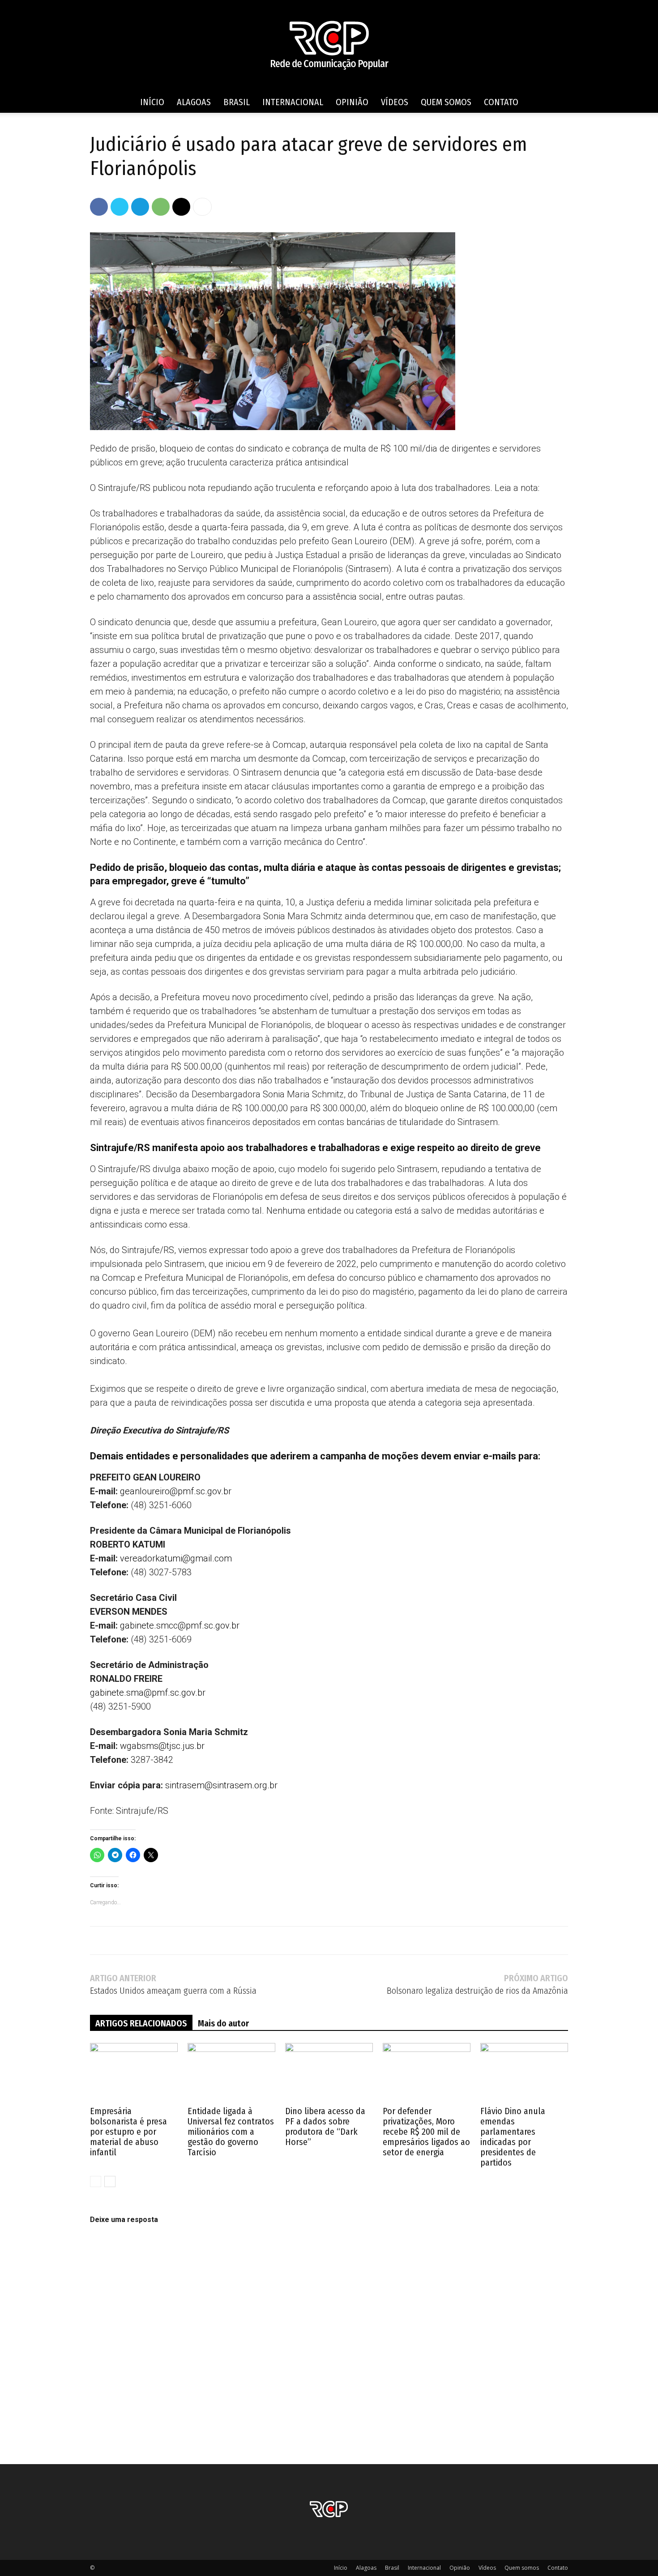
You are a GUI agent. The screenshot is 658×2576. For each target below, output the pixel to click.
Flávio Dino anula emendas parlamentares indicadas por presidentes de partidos (513, 2137)
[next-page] (110, 2181)
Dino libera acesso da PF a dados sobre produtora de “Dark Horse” (325, 2126)
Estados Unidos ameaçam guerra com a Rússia (173, 1991)
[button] (557, 103)
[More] (202, 207)
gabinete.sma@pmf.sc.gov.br (148, 1693)
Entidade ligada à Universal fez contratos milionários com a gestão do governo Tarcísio (231, 2132)
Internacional (293, 102)
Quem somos (446, 102)
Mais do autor (223, 2023)
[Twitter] (120, 207)
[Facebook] (99, 207)
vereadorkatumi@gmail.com (176, 1558)
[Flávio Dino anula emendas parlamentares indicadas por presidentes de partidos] (524, 2073)
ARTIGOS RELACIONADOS (141, 2023)
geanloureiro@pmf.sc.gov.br (176, 1491)
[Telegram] (140, 207)
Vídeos (395, 102)
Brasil (237, 102)
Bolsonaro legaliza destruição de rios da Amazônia (477, 1991)
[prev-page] (96, 2181)
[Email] (181, 207)
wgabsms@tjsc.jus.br (162, 1746)
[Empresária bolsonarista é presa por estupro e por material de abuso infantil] (134, 2073)
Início (152, 102)
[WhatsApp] (161, 207)
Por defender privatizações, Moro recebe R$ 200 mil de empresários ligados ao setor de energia (426, 2132)
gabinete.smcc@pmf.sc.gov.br (180, 1625)
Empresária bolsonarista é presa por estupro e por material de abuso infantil (128, 2132)
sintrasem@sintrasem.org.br (221, 1785)
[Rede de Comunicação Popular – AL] (329, 46)
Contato (501, 102)
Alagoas (194, 102)
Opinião (352, 102)
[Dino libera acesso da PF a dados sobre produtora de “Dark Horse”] (329, 2073)
